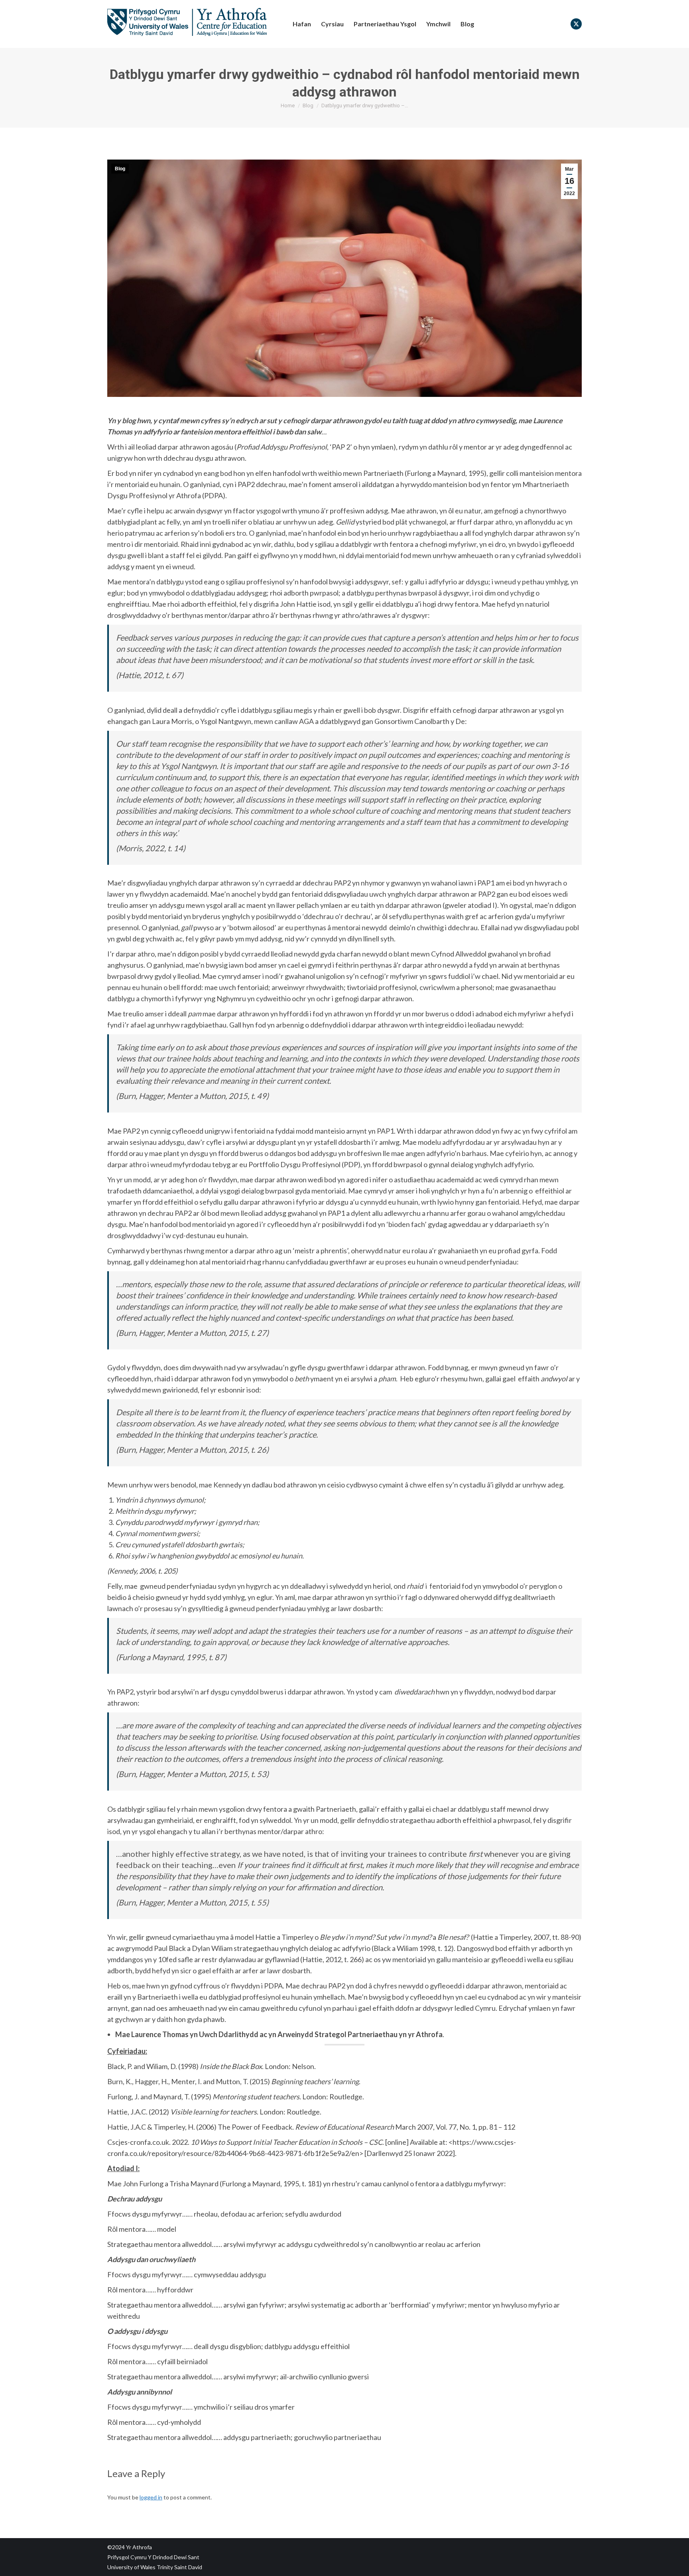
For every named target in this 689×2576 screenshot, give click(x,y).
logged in (151, 2497)
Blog (120, 169)
